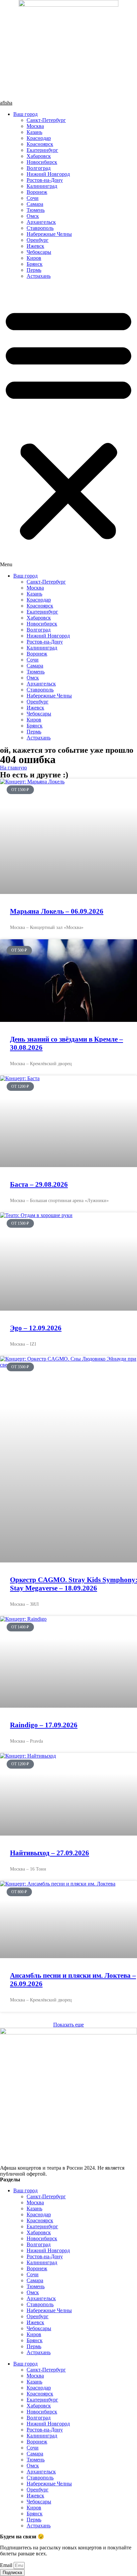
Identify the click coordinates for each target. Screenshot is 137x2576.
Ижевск (35, 246)
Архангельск (41, 222)
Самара (35, 204)
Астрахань (39, 276)
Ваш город (25, 114)
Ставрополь (40, 228)
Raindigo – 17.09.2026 (44, 1725)
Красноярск (40, 144)
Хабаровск (39, 156)
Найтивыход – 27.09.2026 (50, 1853)
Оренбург (38, 240)
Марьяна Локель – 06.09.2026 (57, 911)
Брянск (35, 264)
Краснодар (39, 138)
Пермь (34, 270)
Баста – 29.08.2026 (39, 1184)
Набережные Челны (49, 234)
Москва (35, 126)
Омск (33, 216)
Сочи (33, 198)
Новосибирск (42, 162)
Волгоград (39, 168)
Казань (34, 132)
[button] (68, 426)
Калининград (42, 186)
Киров (34, 258)
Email (7, 2565)
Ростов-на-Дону (45, 180)
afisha (6, 103)
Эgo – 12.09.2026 (36, 1328)
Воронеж (37, 192)
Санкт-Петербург (46, 120)
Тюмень (36, 210)
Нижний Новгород (48, 174)
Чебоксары (39, 252)
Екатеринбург (42, 150)
